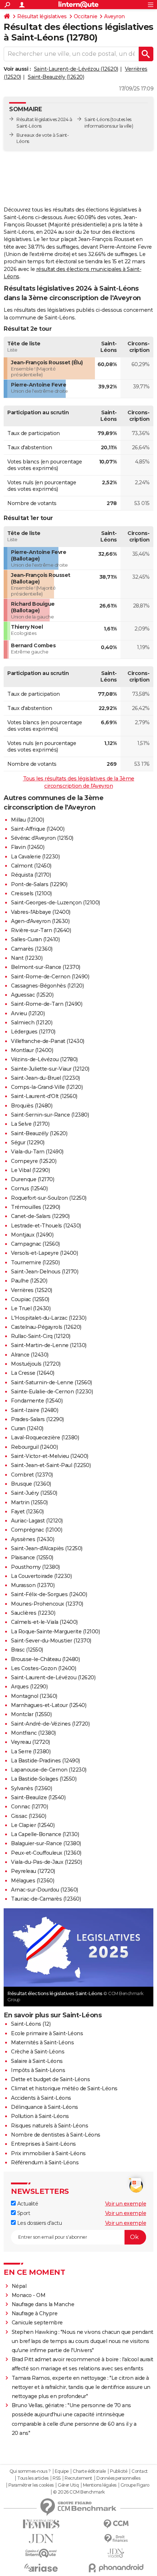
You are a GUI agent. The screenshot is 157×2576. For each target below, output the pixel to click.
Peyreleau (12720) (33, 1871)
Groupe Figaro (135, 2485)
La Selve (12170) (30, 1124)
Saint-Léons (97, 119)
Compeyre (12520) (34, 1161)
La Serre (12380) (31, 1751)
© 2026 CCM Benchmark (79, 2492)
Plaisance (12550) (32, 1557)
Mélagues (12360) (32, 1881)
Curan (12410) (27, 1428)
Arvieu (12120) (28, 1013)
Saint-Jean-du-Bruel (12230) (45, 1078)
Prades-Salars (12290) (37, 1419)
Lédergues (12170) (33, 1032)
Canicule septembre (37, 2323)
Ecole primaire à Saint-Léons (47, 2033)
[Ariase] (41, 2568)
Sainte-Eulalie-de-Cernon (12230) (52, 1392)
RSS (57, 2478)
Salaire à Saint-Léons (37, 2061)
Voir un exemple (126, 2204)
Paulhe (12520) (29, 1281)
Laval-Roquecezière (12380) (45, 1438)
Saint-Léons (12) (31, 2024)
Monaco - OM (29, 2295)
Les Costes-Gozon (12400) (43, 1668)
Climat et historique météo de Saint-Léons (64, 2088)
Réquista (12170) (31, 875)
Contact (140, 2471)
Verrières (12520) (32, 1290)
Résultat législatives (42, 16)
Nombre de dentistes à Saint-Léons (56, 2135)
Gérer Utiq (68, 2485)
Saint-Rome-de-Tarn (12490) (47, 1004)
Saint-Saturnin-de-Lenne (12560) (51, 1382)
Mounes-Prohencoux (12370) (47, 1604)
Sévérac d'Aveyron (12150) (42, 838)
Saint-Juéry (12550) (34, 1493)
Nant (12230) (27, 958)
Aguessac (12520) (32, 995)
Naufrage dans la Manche (43, 2304)
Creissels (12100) (31, 893)
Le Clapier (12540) (33, 1825)
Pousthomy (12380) (35, 1567)
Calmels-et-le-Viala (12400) (44, 1622)
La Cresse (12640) (33, 1373)
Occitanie (86, 16)
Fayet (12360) (27, 1512)
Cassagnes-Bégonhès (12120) (47, 986)
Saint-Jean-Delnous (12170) (45, 1272)
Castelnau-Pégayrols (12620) (46, 1327)
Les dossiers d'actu (39, 2223)
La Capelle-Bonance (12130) (45, 1834)
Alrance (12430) (30, 1355)
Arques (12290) (29, 1687)
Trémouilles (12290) (36, 1207)
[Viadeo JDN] (116, 2553)
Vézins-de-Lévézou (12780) (44, 1059)
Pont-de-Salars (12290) (39, 884)
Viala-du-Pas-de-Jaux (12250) (46, 1862)
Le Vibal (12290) (30, 1170)
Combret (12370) (32, 1475)
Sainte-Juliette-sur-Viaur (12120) (50, 1069)
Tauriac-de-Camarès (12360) (46, 1899)
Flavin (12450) (28, 847)
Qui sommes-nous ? (30, 2471)
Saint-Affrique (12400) (38, 829)
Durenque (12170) (32, 1179)
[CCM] (116, 2524)
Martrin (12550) (29, 1502)
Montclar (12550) (31, 1714)
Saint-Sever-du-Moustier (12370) (51, 1641)
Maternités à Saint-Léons (42, 2042)
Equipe (62, 2471)
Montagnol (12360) (34, 1696)
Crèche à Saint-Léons (38, 2052)
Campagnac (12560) (35, 1244)
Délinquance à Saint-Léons (45, 2107)
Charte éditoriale (89, 2471)
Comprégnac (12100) (37, 1530)
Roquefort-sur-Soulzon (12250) (49, 1198)
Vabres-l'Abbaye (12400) (41, 912)
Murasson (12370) (33, 1585)
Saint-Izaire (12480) (35, 1410)
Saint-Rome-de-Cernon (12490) (50, 977)
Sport (23, 2213)
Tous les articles (33, 2478)
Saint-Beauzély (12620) (56, 77)
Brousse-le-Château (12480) (45, 1659)
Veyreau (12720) (30, 1742)
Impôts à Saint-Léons (38, 2070)
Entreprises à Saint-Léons (43, 2144)
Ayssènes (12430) (32, 1539)
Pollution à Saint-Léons (40, 2116)
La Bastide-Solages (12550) (44, 1779)
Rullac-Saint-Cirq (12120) (41, 1336)
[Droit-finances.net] (116, 2539)
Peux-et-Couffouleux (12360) (46, 1853)
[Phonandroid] (116, 2568)
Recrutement (78, 2478)
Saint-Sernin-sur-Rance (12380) (50, 1115)
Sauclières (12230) (33, 1613)
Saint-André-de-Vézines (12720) (50, 1724)
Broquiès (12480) (32, 1106)
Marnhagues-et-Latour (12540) (49, 1705)
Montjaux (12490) (32, 1235)
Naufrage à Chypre (35, 2313)
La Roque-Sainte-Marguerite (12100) (55, 1632)
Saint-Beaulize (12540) (38, 1797)
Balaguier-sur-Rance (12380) (46, 1843)
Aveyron (114, 16)
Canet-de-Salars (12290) (40, 1216)
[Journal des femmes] (41, 2524)
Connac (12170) (29, 1807)
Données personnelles (118, 2478)
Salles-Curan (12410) (35, 939)
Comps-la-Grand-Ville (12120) (47, 1087)
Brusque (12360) (31, 1484)
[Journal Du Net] (41, 2539)
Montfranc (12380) (33, 1733)
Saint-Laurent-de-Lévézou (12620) (76, 69)
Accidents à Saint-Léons (41, 2098)
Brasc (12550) (27, 1650)
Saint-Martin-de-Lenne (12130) (49, 1345)
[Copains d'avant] (41, 2553)
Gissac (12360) (28, 1816)
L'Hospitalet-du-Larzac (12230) (49, 1318)
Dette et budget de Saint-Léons (50, 2079)
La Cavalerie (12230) (35, 857)
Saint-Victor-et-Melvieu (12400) (50, 1456)
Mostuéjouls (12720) (36, 1364)
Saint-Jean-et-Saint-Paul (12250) (51, 1465)
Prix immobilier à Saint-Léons (48, 2153)
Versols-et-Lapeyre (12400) (44, 1253)
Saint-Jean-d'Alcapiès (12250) (47, 1548)
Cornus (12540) (29, 1188)
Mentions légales (100, 2485)
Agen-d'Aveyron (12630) (40, 921)
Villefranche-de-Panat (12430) (48, 1041)
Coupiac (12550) (30, 1299)
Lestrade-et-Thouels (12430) (46, 1226)
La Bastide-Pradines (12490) (45, 1761)
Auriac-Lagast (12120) (37, 1521)
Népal (19, 2286)
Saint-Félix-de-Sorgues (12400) (49, 1594)
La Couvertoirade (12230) (41, 1576)
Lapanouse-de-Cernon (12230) (49, 1770)
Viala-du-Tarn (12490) (37, 1152)
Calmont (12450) (31, 866)
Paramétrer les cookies (31, 2485)
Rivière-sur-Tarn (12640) (41, 930)
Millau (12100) (27, 820)
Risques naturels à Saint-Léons (49, 2126)
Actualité (27, 2204)
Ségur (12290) (28, 1142)
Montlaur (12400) (32, 1050)
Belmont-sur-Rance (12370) (46, 967)
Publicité (119, 2471)
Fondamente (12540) (37, 1401)
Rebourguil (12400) (34, 1447)
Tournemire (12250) (35, 1262)
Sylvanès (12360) (31, 1788)
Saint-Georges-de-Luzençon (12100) (55, 903)
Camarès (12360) (32, 949)
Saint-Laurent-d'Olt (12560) (44, 1096)
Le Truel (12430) (31, 1308)
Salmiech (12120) (32, 1023)
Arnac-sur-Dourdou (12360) (45, 1890)
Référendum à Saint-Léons (45, 2162)
